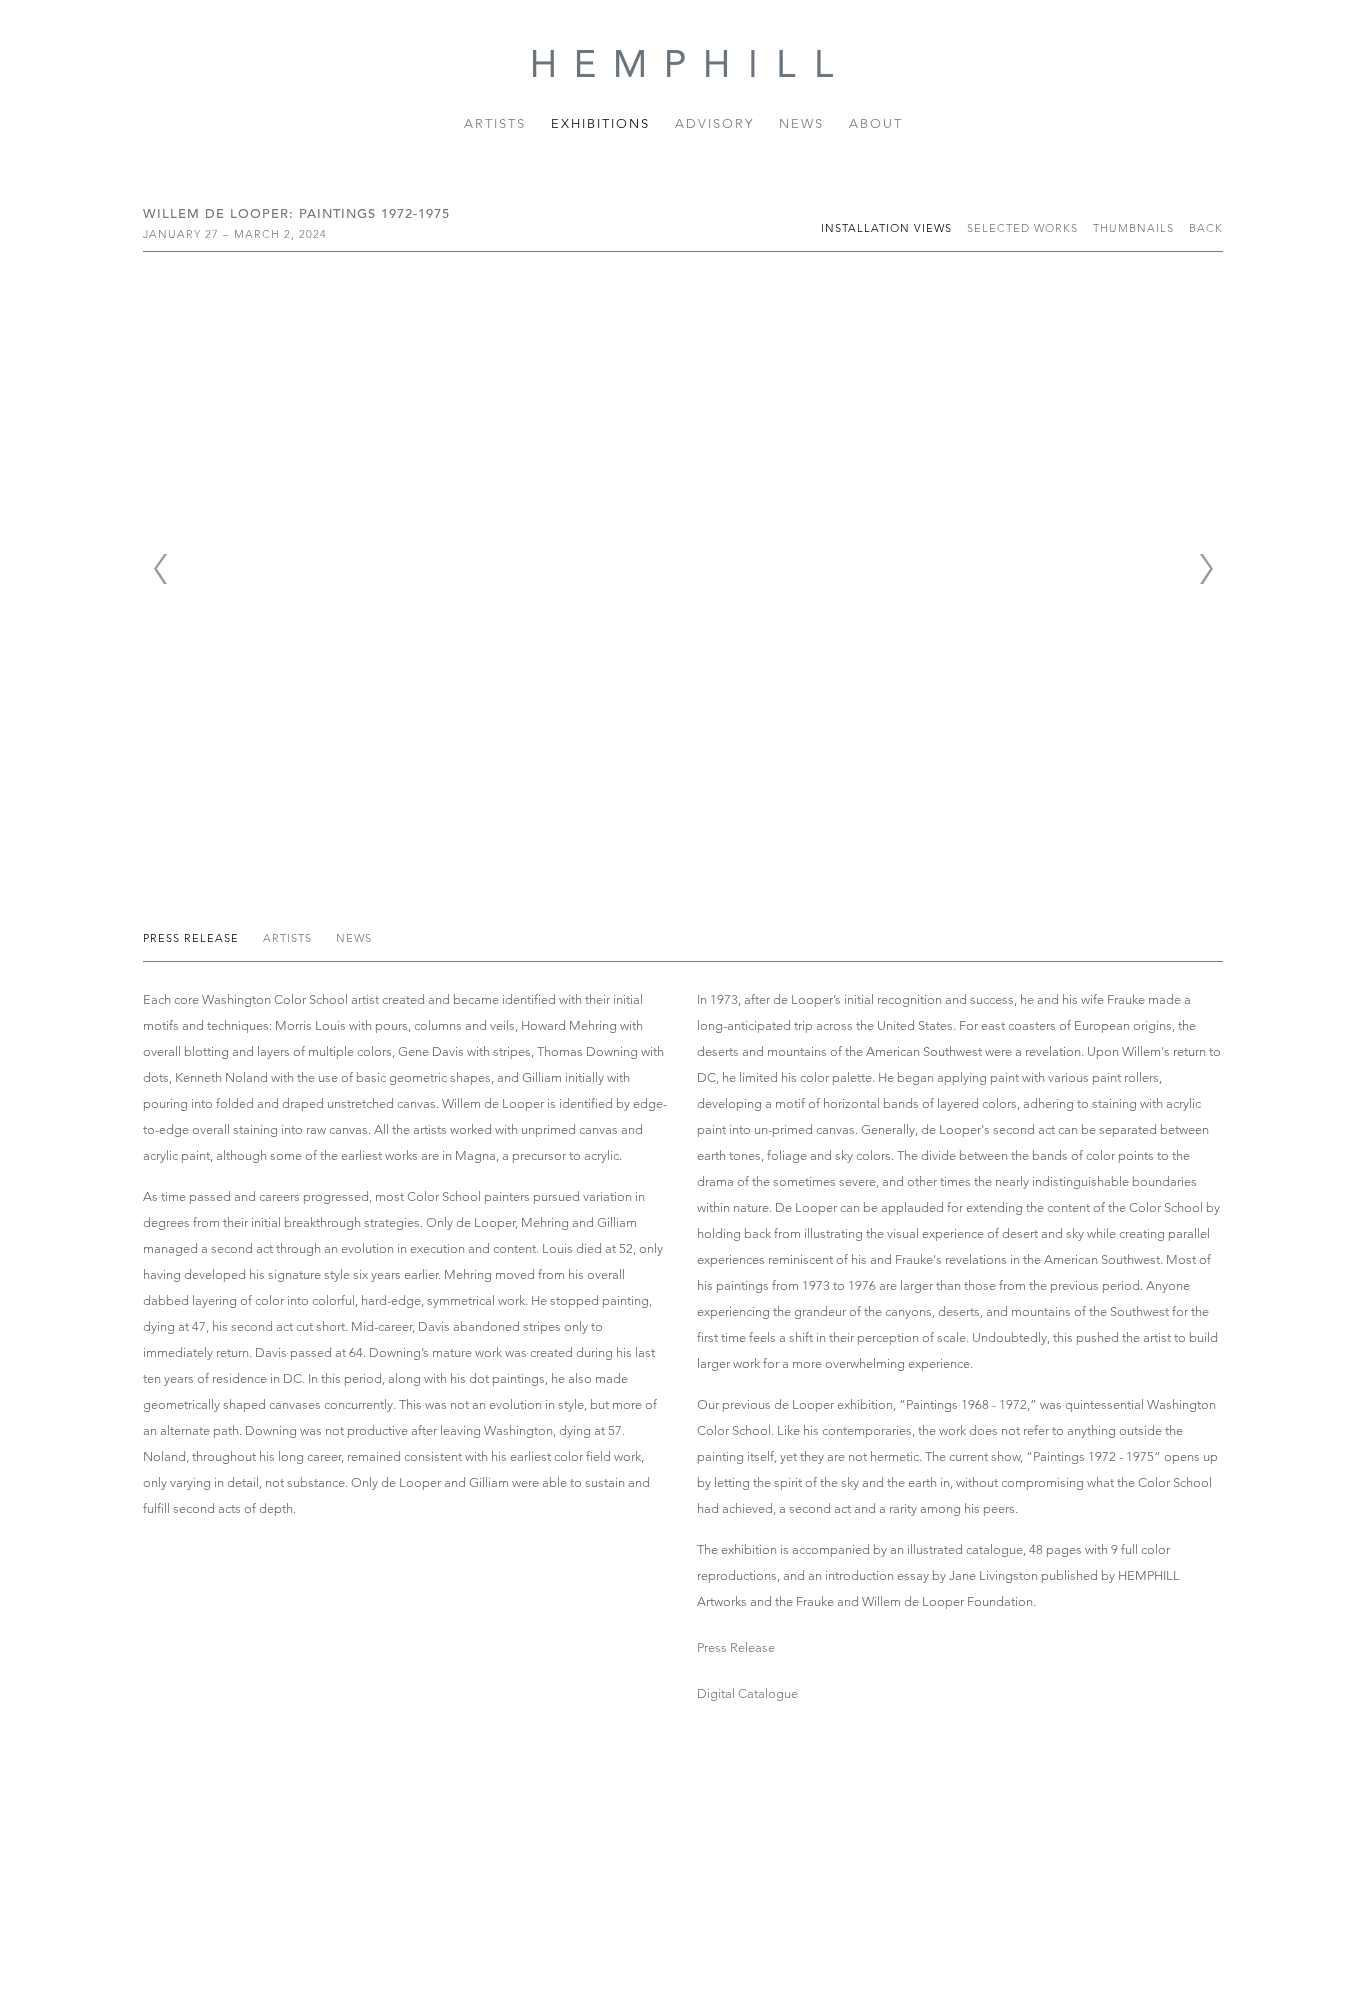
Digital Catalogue (747, 1693)
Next (1206, 569)
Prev (160, 569)
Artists (495, 123)
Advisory (714, 123)
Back (1206, 228)
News (801, 123)
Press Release (193, 938)
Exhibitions (600, 123)
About (876, 123)
